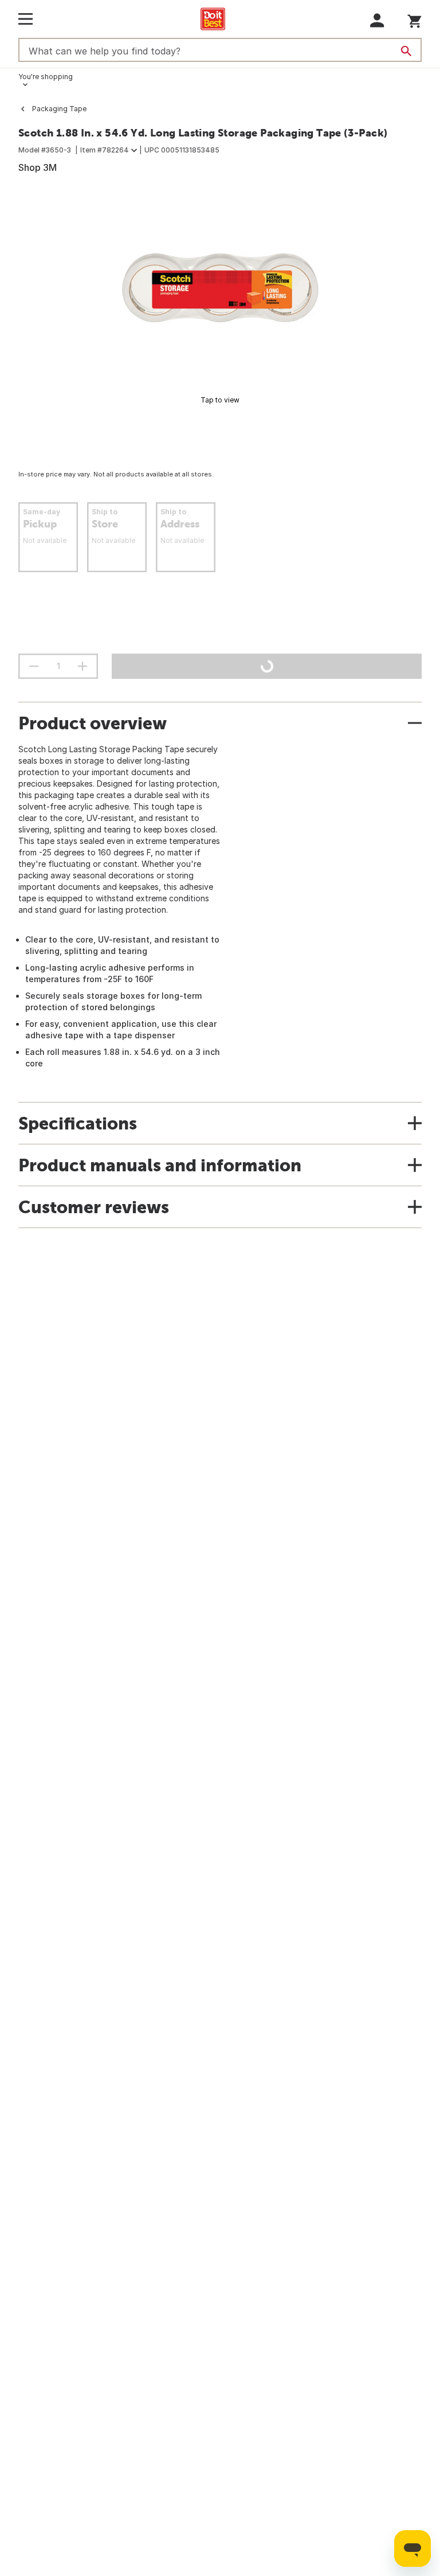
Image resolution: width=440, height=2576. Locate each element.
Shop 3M (38, 167)
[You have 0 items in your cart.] (415, 19)
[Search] (406, 51)
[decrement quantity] (34, 666)
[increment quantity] (82, 666)
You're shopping (46, 77)
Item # (105, 150)
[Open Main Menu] (25, 19)
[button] (377, 20)
